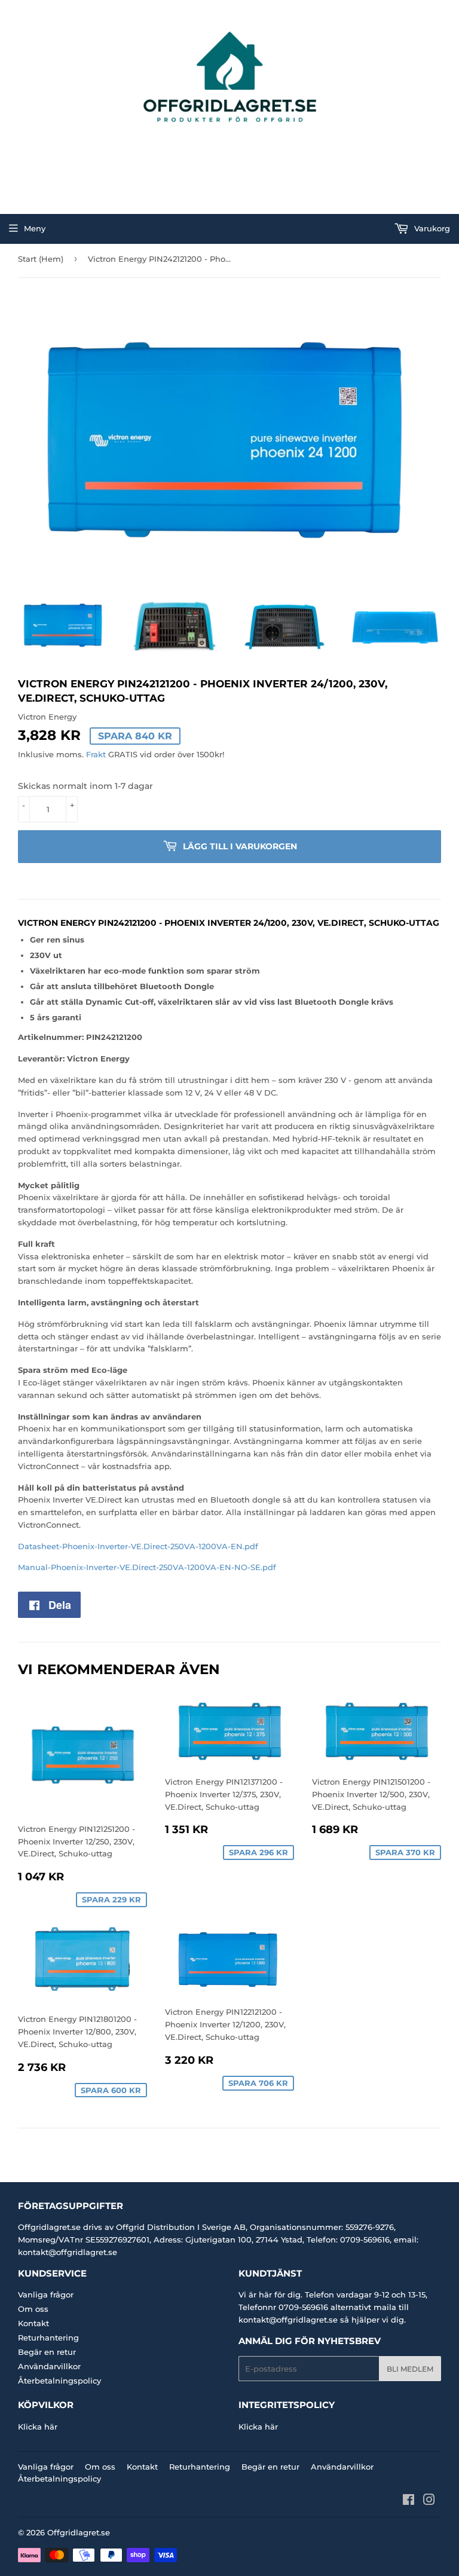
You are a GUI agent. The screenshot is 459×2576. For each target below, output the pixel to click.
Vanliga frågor (46, 2294)
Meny (35, 228)
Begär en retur (47, 2352)
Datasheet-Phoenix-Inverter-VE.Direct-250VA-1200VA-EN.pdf (138, 1546)
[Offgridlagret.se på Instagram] (429, 2501)
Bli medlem (410, 2369)
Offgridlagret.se (79, 2532)
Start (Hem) (41, 259)
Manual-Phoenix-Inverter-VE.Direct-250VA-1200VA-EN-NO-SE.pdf (147, 1567)
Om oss (33, 2309)
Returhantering (48, 2338)
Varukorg (431, 228)
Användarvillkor (49, 2366)
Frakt (96, 754)
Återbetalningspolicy (59, 2381)
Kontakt (33, 2323)
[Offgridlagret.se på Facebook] (408, 2501)
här (51, 2427)
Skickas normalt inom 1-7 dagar (85, 786)
